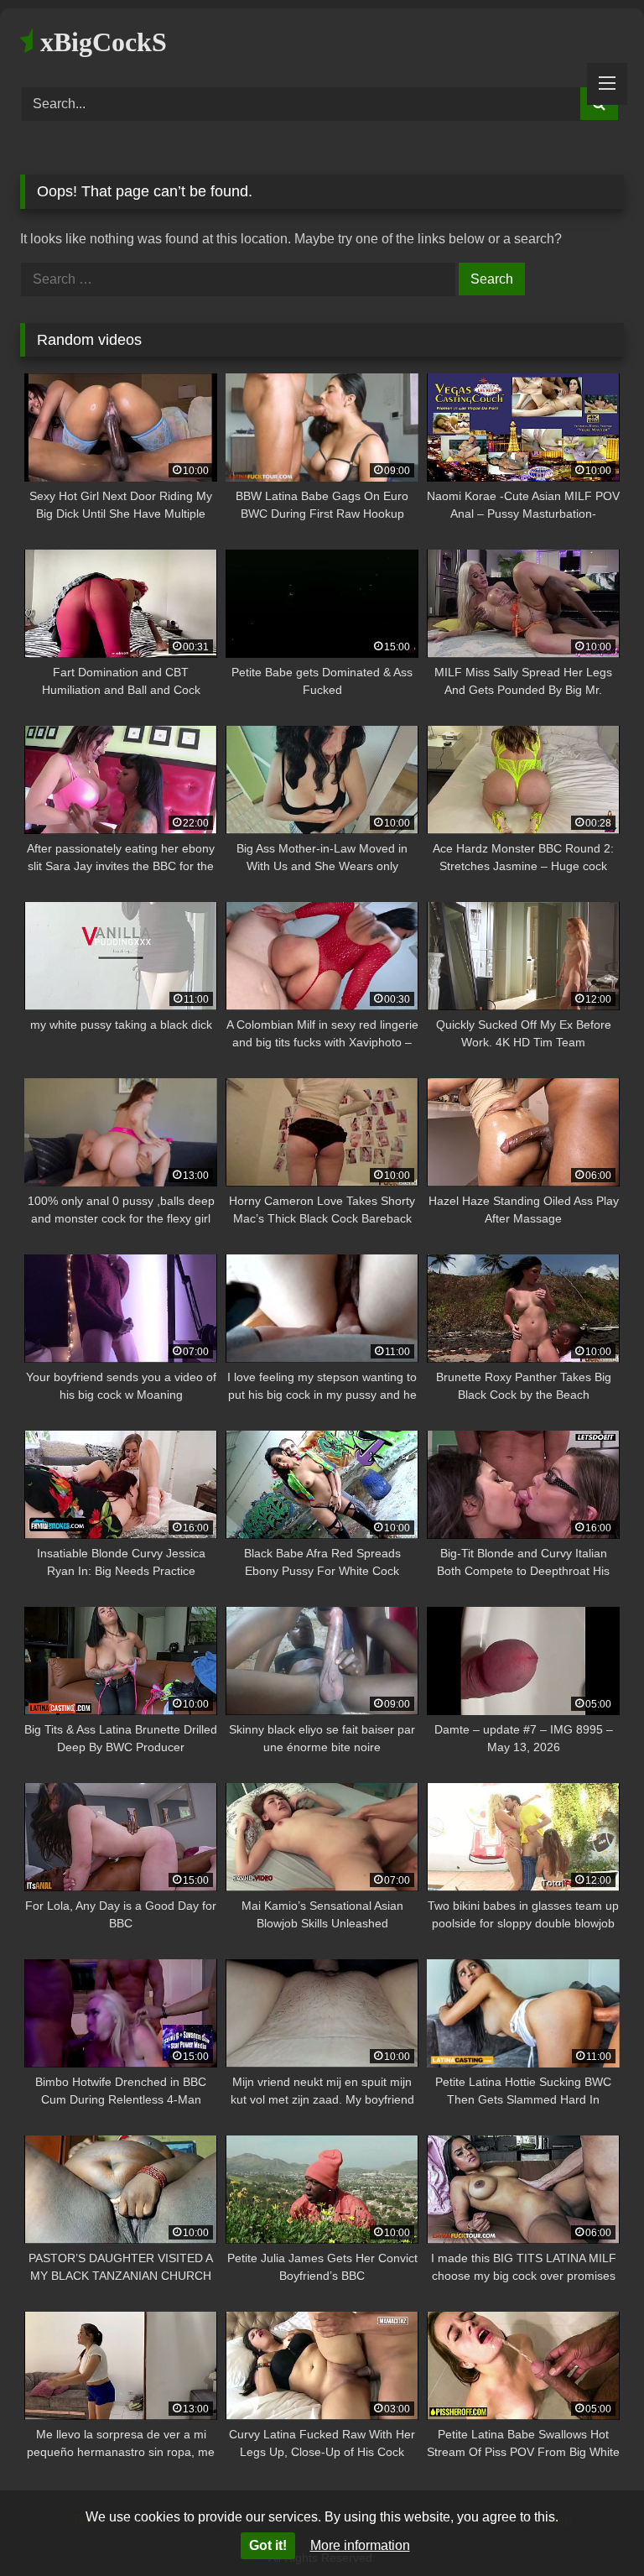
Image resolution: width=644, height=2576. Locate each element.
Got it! (268, 2545)
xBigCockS (100, 42)
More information (360, 2545)
